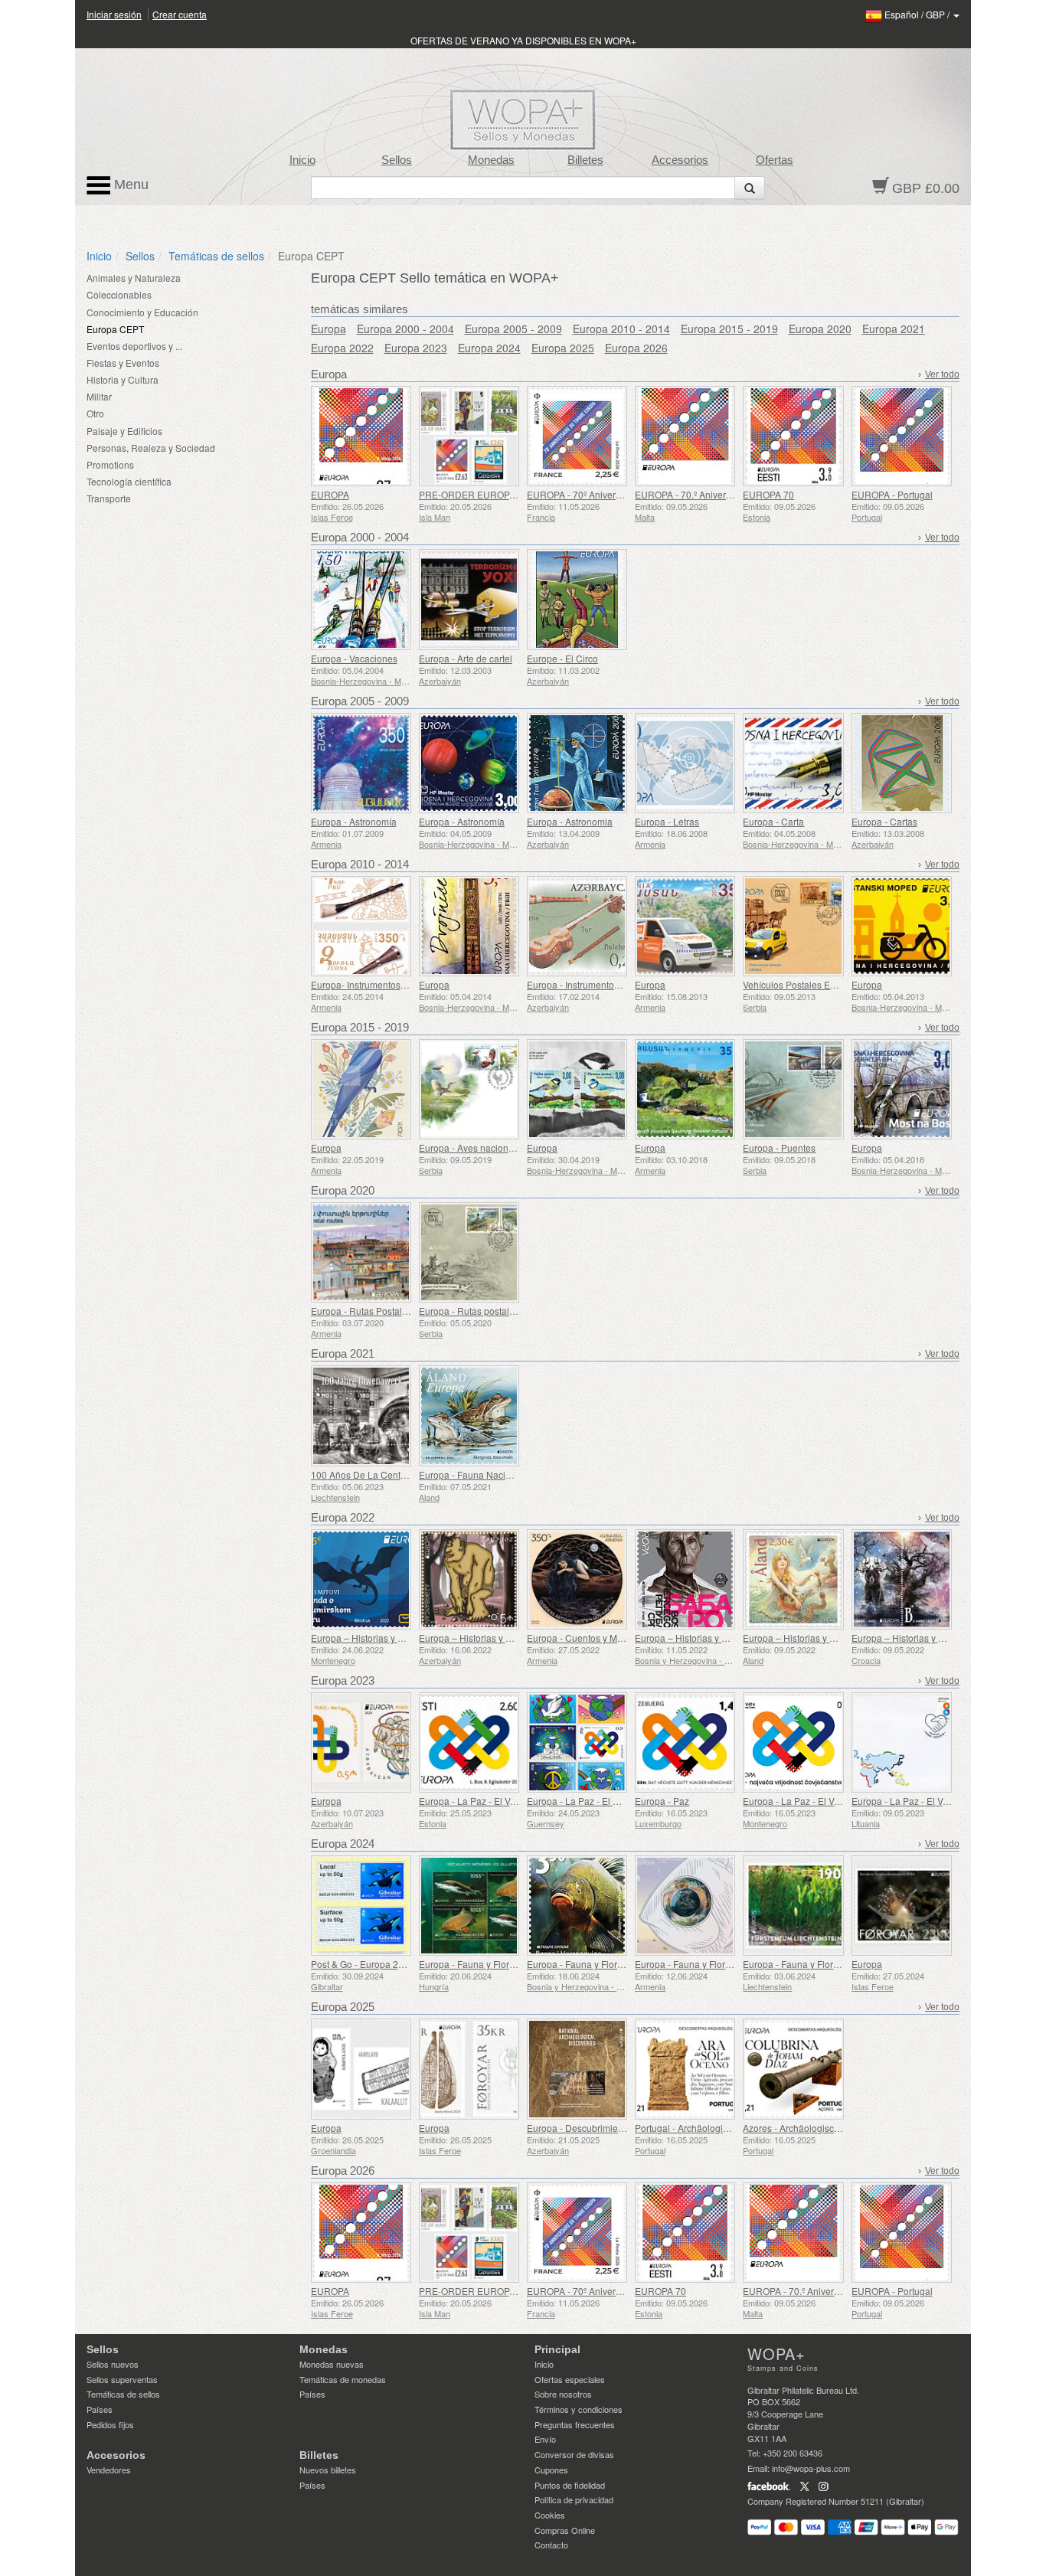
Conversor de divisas (574, 2454)
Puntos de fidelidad (570, 2485)
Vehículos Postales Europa (799, 984)
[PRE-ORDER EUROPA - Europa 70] (469, 436)
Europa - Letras (667, 821)
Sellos (397, 160)
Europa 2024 (489, 348)
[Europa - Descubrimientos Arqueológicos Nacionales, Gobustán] (577, 2069)
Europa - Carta (773, 821)
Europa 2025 (563, 348)
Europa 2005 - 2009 (513, 329)
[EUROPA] (361, 436)
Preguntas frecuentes (575, 2424)
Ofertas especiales (570, 2379)
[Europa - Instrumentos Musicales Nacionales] (577, 926)
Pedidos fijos (110, 2424)
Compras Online (565, 2530)
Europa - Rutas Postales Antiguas (381, 1311)
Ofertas (775, 160)
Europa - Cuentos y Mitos (579, 1638)
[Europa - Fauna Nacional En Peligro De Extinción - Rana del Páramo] (469, 1415)
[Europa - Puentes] (793, 1089)
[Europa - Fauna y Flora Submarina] (469, 1906)
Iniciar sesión (114, 14)
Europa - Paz (662, 1801)
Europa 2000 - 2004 (405, 329)
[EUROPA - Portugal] (902, 436)
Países (100, 2409)
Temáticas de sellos (216, 256)
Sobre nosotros (563, 2394)
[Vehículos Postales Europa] (793, 926)
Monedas (491, 160)
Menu (129, 185)
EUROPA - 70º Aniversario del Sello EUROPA (621, 494)
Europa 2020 (820, 329)
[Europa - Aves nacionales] (469, 1089)
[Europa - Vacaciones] (361, 599)
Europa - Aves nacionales (472, 1147)
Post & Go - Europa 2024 (363, 1964)
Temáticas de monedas (343, 2379)
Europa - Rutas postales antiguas (488, 1311)
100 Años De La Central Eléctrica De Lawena (405, 1474)
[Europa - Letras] (685, 763)
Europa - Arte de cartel (466, 658)
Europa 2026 (636, 348)
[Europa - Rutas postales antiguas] (469, 1252)
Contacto (551, 2545)
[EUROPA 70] (793, 436)
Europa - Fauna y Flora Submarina (491, 1964)
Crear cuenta (180, 14)
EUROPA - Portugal (892, 494)
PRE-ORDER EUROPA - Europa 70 (493, 494)
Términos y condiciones (579, 2409)
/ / (918, 14)
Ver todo (942, 374)
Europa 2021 (894, 329)
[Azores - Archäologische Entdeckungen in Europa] (793, 2069)
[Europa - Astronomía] (361, 763)
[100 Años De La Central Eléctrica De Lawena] (361, 1415)
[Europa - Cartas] (902, 763)
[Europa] (469, 926)
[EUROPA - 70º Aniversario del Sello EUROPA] (577, 436)
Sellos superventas (122, 2379)
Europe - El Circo (562, 658)
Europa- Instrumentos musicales (378, 984)
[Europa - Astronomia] (577, 763)
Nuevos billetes (328, 2470)
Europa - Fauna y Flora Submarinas (601, 1964)
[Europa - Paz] (685, 1742)
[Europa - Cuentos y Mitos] (577, 1579)
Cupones (551, 2470)
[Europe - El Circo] (577, 599)
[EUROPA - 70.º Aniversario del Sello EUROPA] (685, 436)
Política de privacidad (574, 2499)
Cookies (550, 2515)
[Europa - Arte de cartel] (469, 599)
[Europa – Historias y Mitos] (361, 1579)
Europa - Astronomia (570, 821)
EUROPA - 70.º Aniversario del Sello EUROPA (731, 494)
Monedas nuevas (332, 2364)
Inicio (302, 160)
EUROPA (330, 494)
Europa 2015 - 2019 (729, 329)
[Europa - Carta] (793, 763)
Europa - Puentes (779, 1147)
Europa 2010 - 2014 (621, 329)
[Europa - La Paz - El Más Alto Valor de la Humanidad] (577, 1742)
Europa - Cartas (884, 821)
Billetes (585, 160)
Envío (545, 2439)
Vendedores (109, 2470)
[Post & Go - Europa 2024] (361, 1906)
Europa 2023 (416, 348)
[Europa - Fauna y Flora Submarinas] (577, 1906)
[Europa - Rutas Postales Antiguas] (361, 1252)
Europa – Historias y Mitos (365, 1638)
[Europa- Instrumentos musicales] (361, 926)
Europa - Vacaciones (354, 658)
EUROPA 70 (768, 494)
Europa (329, 329)
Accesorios (680, 160)
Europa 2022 (342, 348)
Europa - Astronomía (354, 821)
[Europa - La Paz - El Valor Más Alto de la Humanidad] (469, 1742)
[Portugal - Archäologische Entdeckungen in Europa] (685, 2069)
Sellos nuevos (113, 2364)
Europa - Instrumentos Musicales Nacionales (620, 984)
